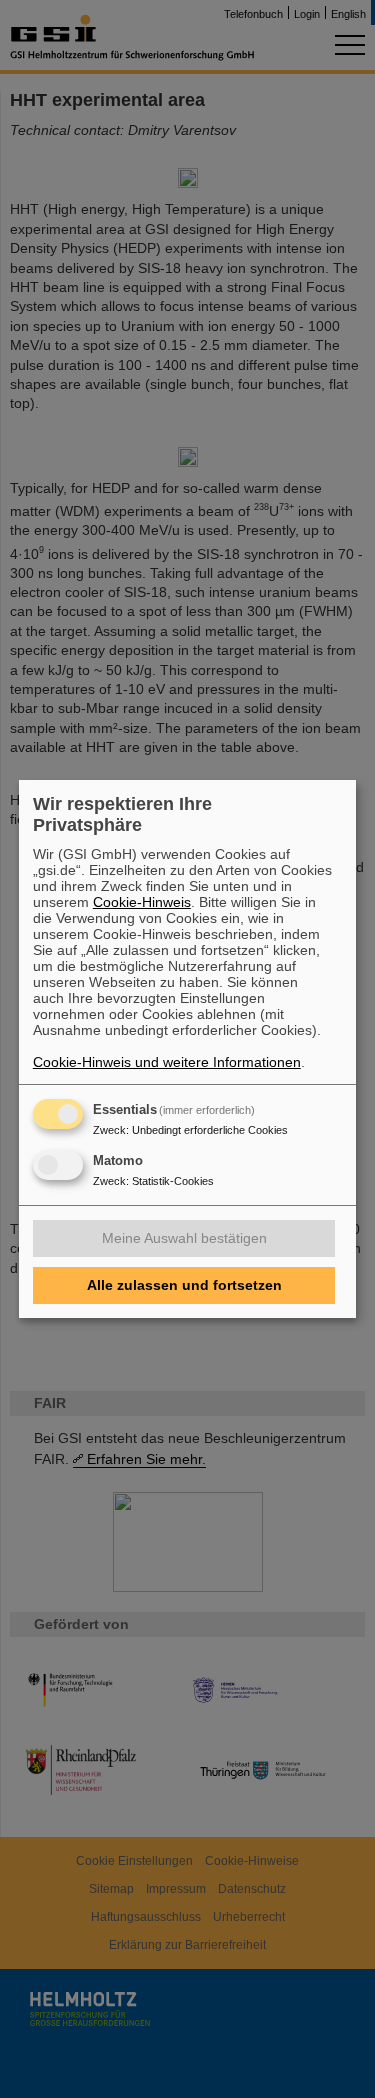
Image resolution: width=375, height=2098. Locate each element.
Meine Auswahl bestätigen (184, 1238)
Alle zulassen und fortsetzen (184, 1285)
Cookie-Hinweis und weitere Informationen (167, 1062)
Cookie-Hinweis (142, 902)
